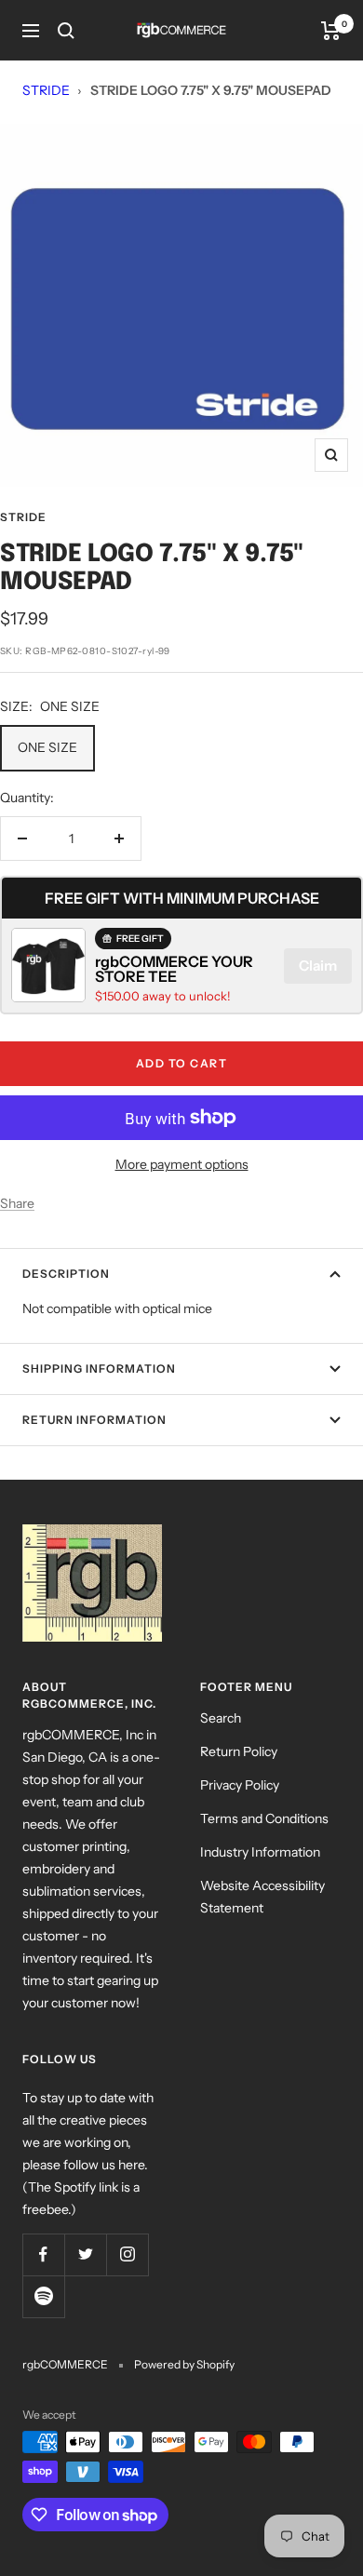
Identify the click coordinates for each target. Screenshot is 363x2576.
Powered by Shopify (184, 2364)
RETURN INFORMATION (94, 1420)
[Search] (66, 31)
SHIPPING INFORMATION (99, 1368)
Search (221, 1718)
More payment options (182, 1164)
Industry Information (260, 1852)
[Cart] (331, 31)
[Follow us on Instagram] (127, 2254)
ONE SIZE (47, 747)
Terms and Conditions (264, 1818)
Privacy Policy (240, 1785)
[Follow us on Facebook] (43, 2254)
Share (17, 1203)
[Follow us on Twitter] (85, 2254)
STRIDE (46, 90)
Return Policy (239, 1751)
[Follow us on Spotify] (43, 2296)
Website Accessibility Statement (262, 1897)
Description (66, 1274)
